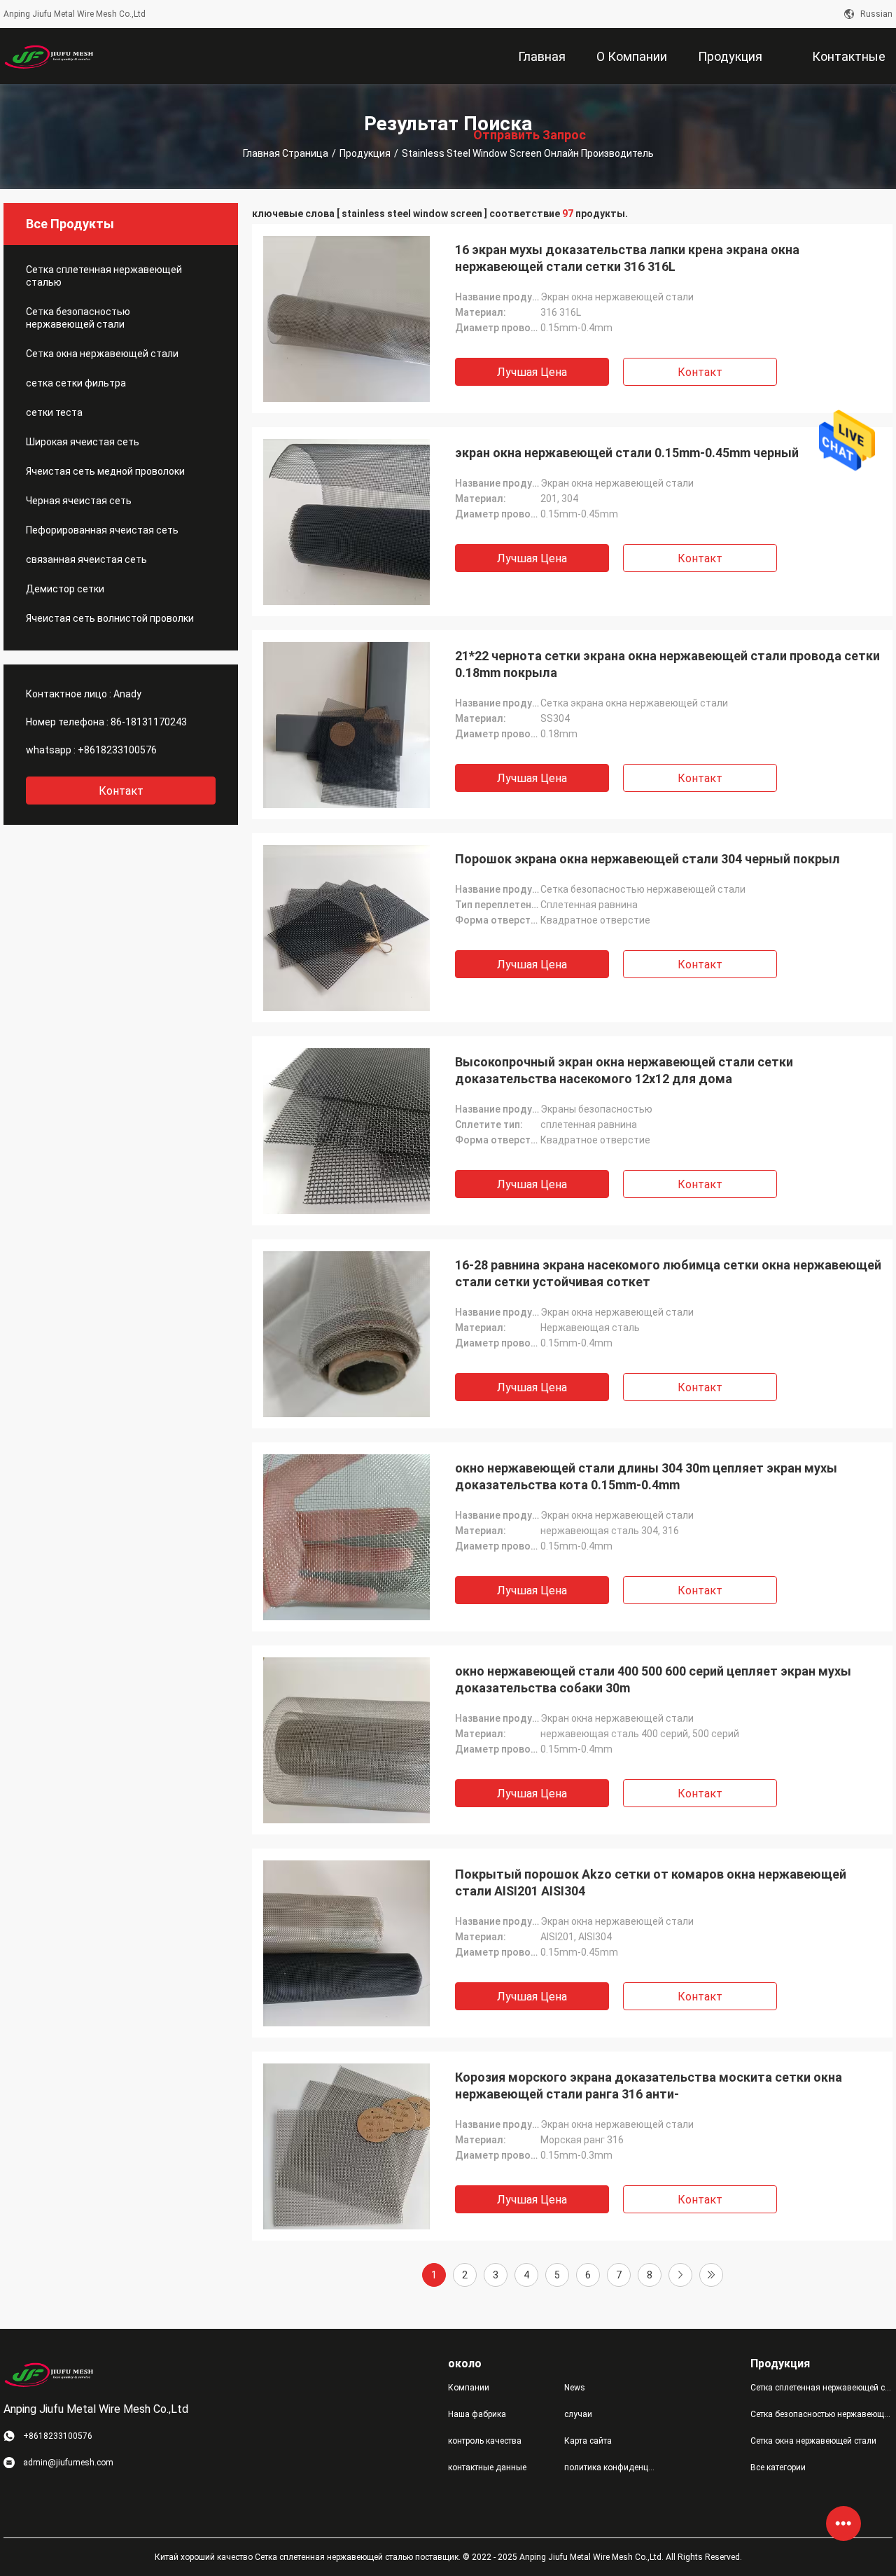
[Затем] (680, 2275)
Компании (469, 2388)
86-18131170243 (149, 722)
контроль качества (485, 2441)
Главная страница (286, 153)
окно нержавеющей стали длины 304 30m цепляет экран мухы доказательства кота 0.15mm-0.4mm (646, 1476)
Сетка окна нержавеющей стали (102, 354)
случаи (578, 2414)
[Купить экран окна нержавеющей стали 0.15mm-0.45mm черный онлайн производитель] (346, 522)
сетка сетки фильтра (76, 383)
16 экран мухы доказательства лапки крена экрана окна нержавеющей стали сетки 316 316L (627, 258)
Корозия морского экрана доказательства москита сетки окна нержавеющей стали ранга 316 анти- (649, 2086)
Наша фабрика (477, 2414)
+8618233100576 (117, 750)
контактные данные (487, 2467)
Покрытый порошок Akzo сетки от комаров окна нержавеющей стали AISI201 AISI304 (651, 1882)
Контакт (700, 372)
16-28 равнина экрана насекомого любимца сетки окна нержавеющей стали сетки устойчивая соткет (668, 1273)
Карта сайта (588, 2441)
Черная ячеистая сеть (79, 501)
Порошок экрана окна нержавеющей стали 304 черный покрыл (647, 859)
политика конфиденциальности (611, 2467)
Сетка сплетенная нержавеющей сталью (104, 276)
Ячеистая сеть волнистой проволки (110, 618)
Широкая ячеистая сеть (83, 442)
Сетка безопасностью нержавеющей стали (78, 318)
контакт (121, 791)
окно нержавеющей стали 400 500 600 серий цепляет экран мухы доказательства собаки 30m (653, 1679)
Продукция (365, 153)
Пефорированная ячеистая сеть (102, 530)
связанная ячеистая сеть (86, 559)
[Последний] (711, 2275)
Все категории (778, 2467)
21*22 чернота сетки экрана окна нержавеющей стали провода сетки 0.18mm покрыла (667, 664)
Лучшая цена (532, 372)
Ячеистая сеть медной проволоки (105, 471)
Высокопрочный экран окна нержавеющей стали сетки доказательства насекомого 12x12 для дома (624, 1070)
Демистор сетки (65, 589)
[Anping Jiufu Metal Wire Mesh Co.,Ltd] (49, 56)
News (575, 2388)
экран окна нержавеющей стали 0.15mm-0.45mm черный (627, 453)
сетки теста (54, 412)
